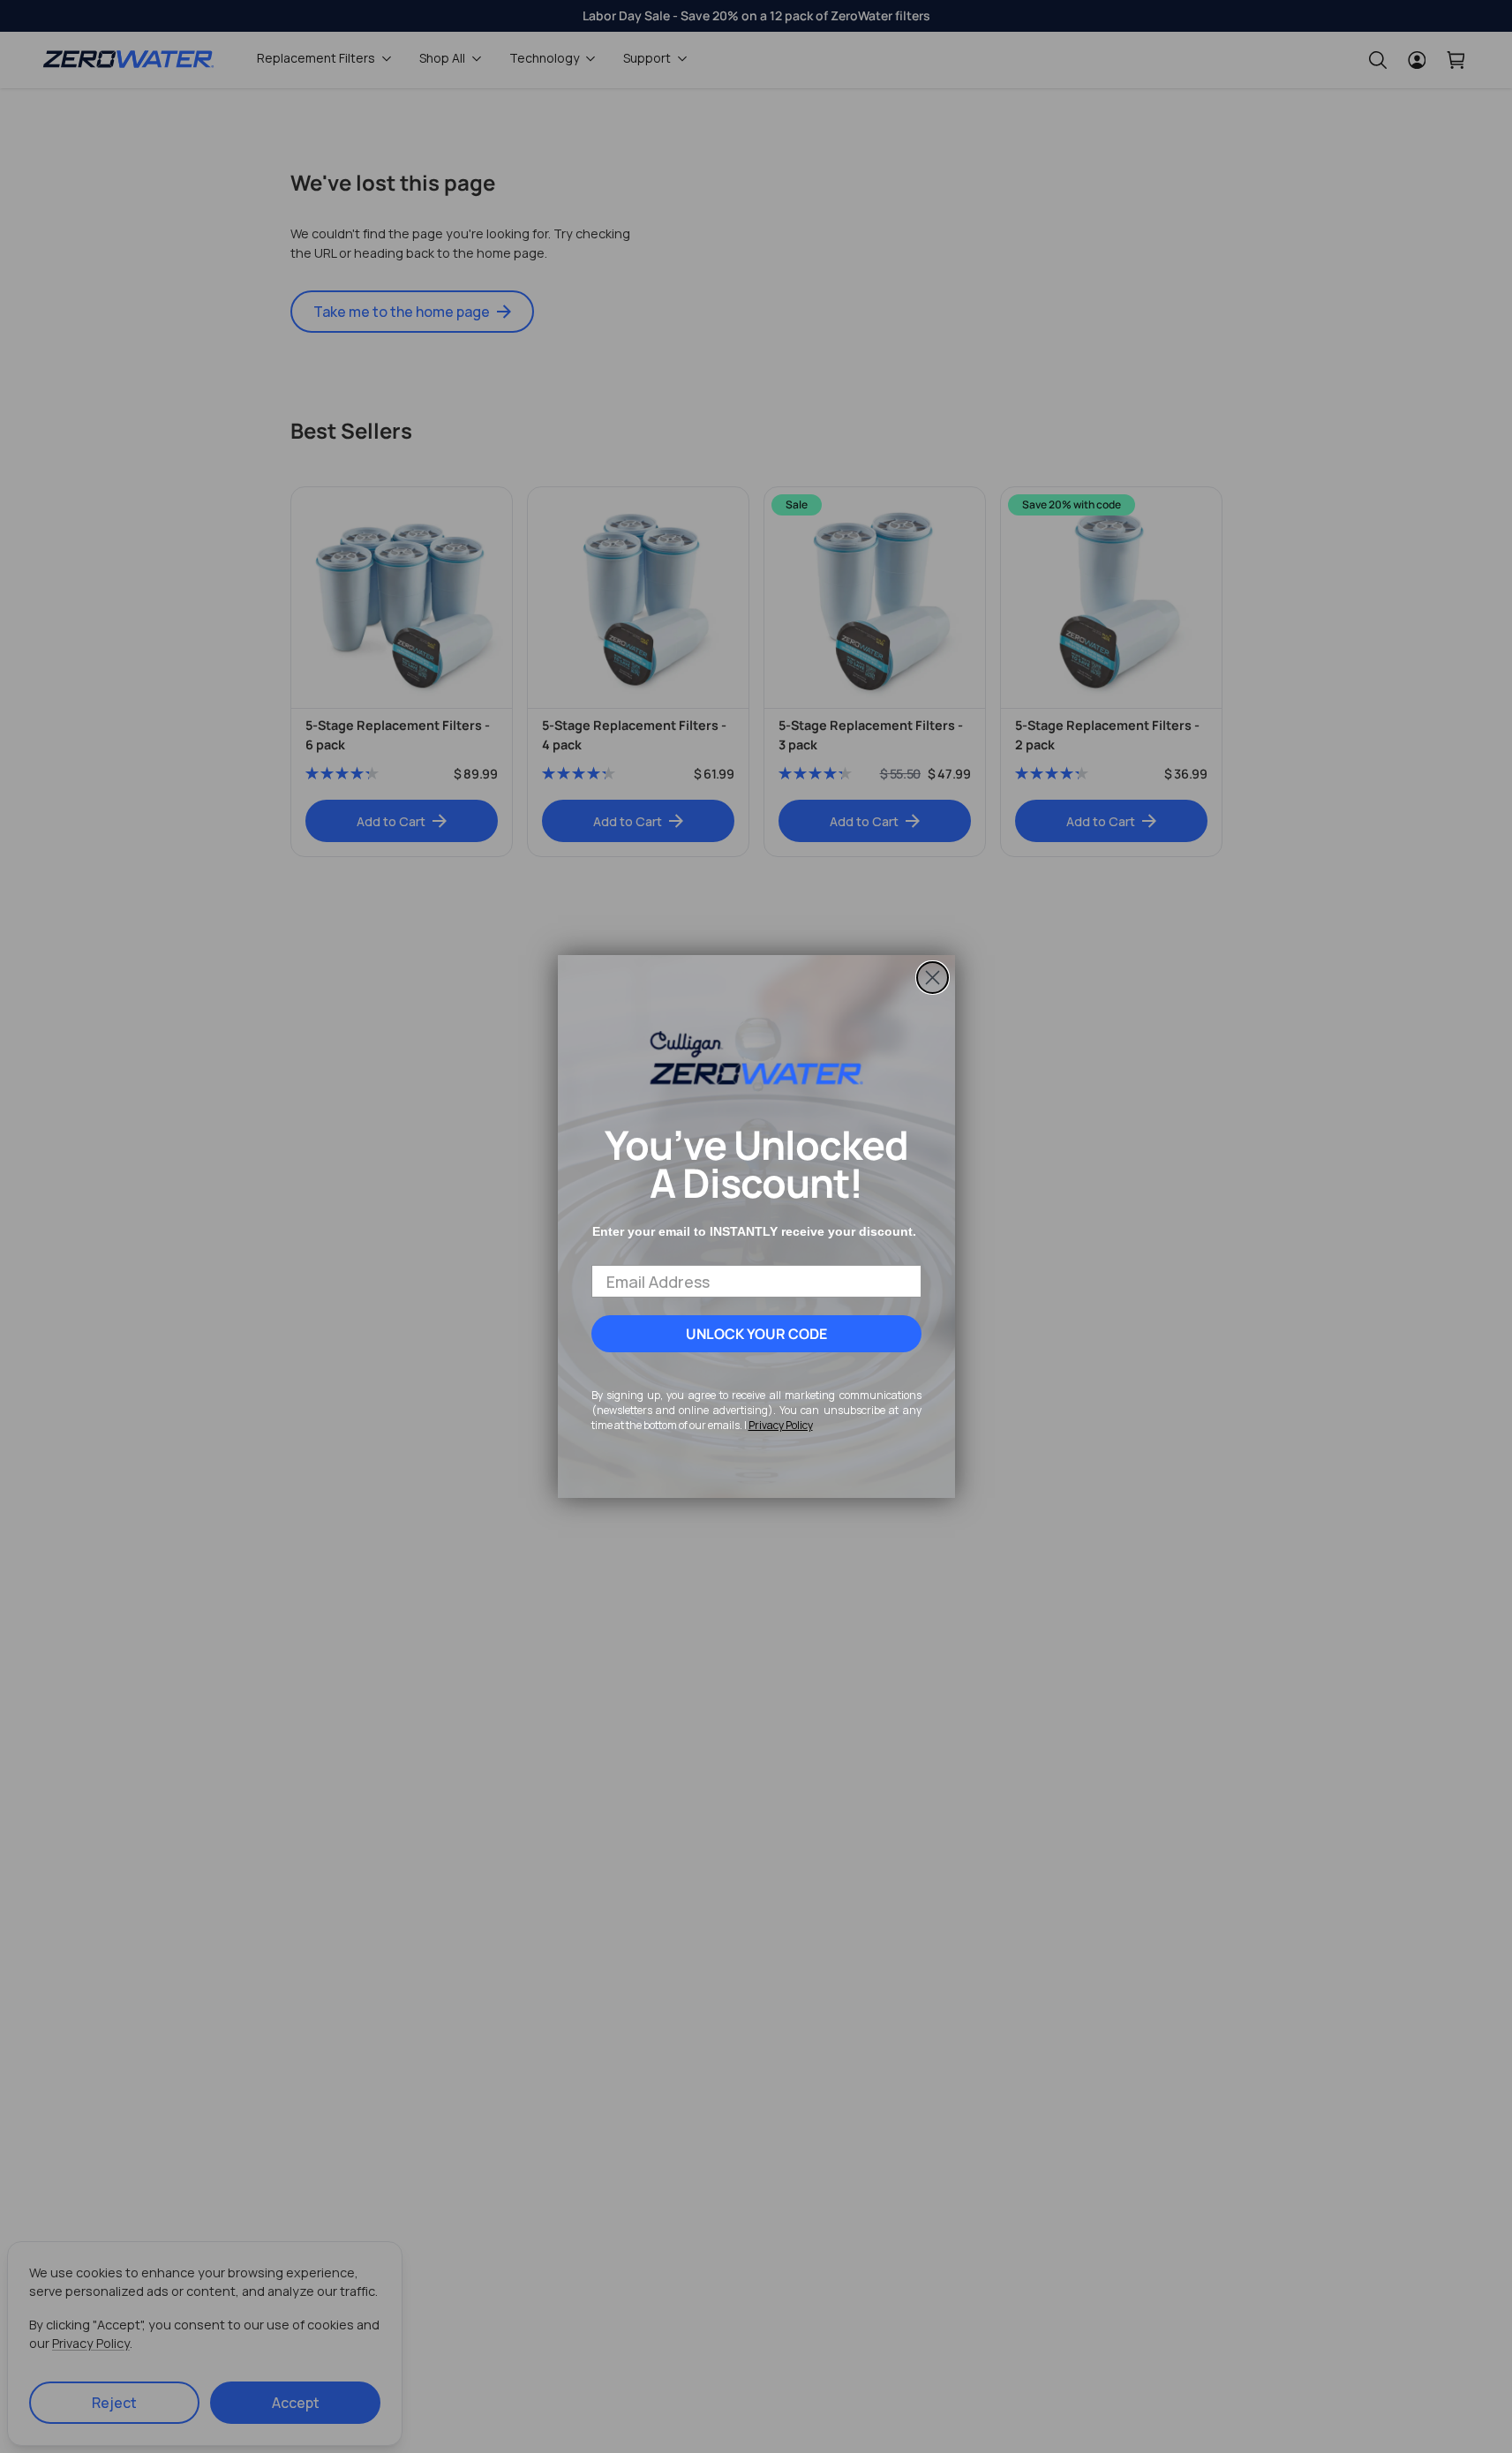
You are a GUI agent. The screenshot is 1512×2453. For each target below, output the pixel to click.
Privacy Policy (781, 1425)
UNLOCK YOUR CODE (756, 1334)
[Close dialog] (933, 978)
